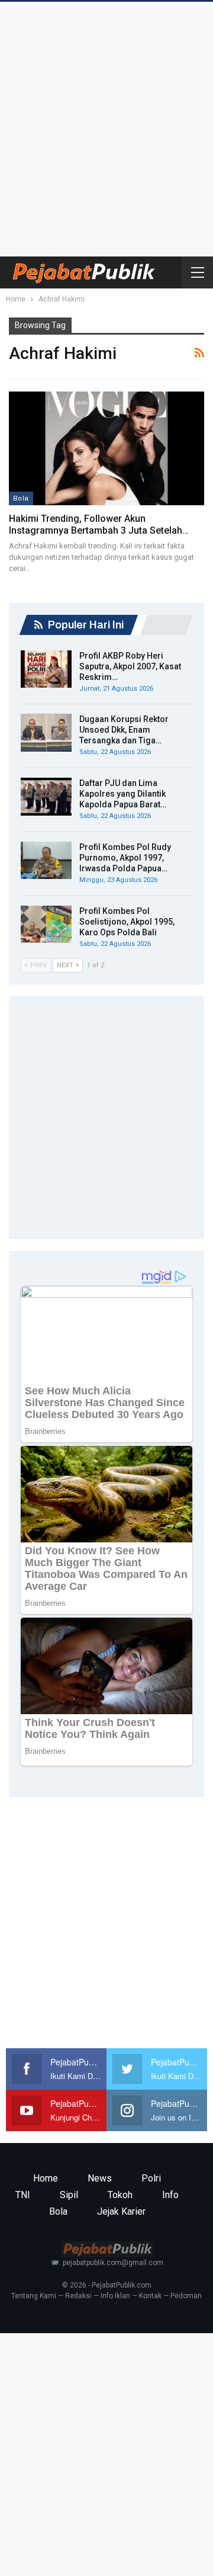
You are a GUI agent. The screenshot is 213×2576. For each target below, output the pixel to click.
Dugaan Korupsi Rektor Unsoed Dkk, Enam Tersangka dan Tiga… (124, 730)
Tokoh (120, 2195)
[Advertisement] (106, 126)
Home (46, 2178)
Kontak (150, 2296)
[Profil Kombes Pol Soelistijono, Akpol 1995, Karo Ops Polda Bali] (46, 925)
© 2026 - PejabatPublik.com (107, 2285)
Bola (21, 498)
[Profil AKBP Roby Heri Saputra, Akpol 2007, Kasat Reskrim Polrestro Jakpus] (46, 669)
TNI (23, 2195)
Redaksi (78, 2296)
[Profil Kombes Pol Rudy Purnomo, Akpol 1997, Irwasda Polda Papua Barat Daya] (46, 861)
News (100, 2178)
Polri (151, 2178)
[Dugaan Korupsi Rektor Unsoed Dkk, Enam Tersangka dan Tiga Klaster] (46, 733)
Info (170, 2195)
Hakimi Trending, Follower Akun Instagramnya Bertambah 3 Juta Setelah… (99, 524)
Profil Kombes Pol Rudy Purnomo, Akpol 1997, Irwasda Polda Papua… (125, 858)
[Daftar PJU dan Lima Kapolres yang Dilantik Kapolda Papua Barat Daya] (46, 797)
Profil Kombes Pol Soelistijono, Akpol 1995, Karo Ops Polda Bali (127, 922)
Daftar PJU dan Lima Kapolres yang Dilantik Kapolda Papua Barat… (123, 794)
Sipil (69, 2195)
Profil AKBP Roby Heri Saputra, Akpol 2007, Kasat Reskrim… (130, 666)
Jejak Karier (121, 2211)
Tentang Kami (34, 2296)
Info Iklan (115, 2296)
